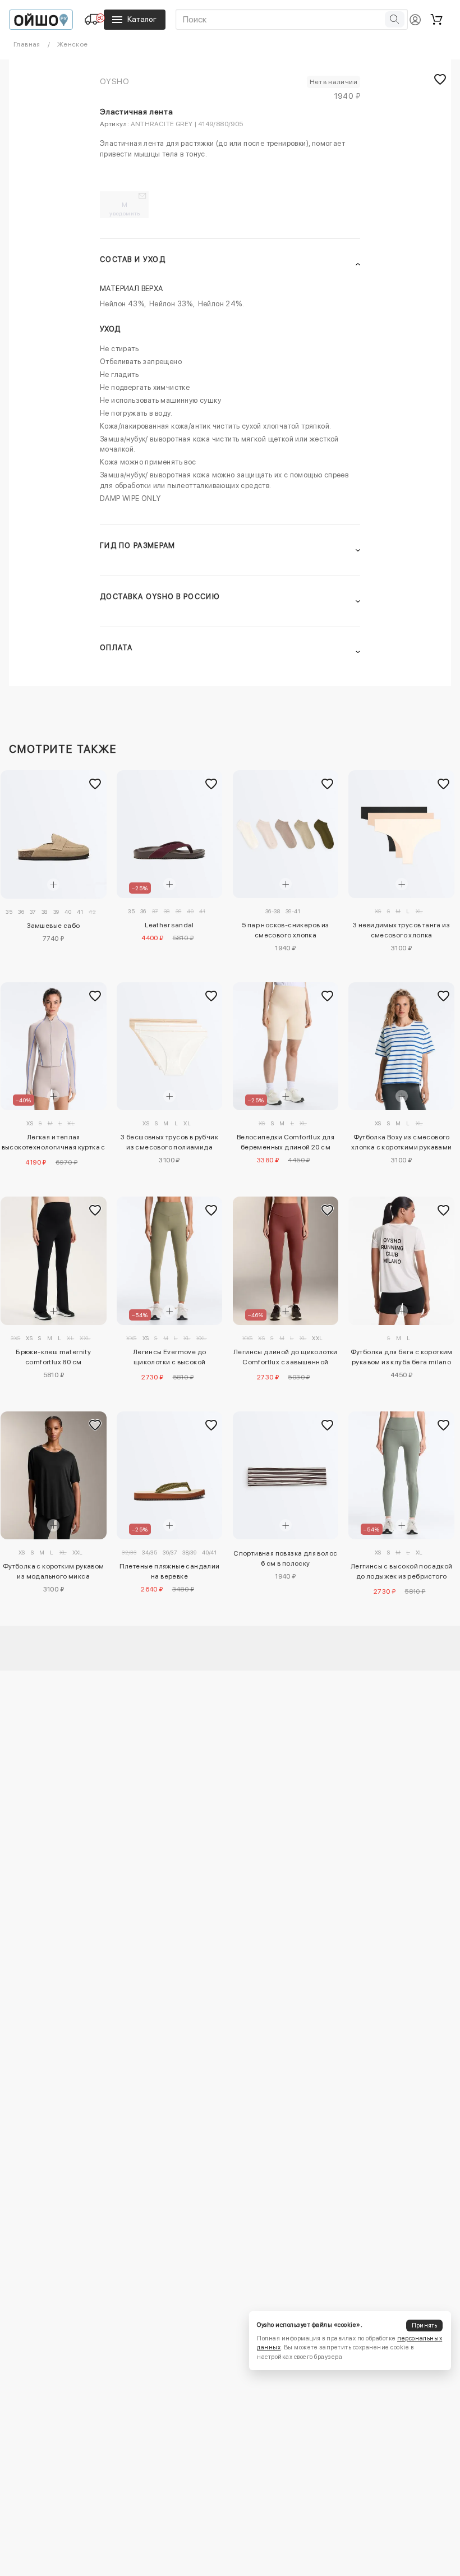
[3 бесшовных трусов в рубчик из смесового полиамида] (170, 1046)
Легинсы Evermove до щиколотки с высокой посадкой (170, 1359)
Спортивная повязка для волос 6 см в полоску (285, 1558)
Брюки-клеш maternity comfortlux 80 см (53, 1357)
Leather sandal (169, 925)
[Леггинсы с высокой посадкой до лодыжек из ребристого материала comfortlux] (401, 1475)
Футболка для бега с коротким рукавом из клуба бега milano (402, 1357)
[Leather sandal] (170, 834)
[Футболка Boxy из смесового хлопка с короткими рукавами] (401, 1046)
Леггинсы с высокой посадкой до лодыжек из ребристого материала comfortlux (402, 1573)
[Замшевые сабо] (54, 834)
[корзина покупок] (436, 20)
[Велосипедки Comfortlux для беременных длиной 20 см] (286, 1046)
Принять (425, 2326)
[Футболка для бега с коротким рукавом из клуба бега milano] (401, 1261)
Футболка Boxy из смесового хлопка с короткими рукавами (402, 1142)
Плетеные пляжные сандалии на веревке (170, 1571)
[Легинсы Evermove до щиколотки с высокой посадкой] (170, 1261)
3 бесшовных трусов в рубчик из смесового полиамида (169, 1142)
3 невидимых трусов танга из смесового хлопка (401, 930)
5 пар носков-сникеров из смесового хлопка (286, 930)
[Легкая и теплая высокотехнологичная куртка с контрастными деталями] (54, 1046)
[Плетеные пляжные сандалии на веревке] (170, 1475)
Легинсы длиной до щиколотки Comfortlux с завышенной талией (286, 1359)
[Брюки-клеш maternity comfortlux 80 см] (54, 1261)
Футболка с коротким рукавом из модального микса (54, 1571)
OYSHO (114, 81)
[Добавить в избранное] (95, 784)
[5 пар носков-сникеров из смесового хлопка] (286, 834)
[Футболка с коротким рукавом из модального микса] (54, 1475)
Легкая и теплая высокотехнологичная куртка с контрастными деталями (54, 1144)
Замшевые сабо (53, 926)
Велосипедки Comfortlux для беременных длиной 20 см (286, 1142)
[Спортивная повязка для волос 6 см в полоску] (286, 1475)
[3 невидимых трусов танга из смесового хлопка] (401, 834)
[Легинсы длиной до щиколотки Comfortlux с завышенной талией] (286, 1261)
